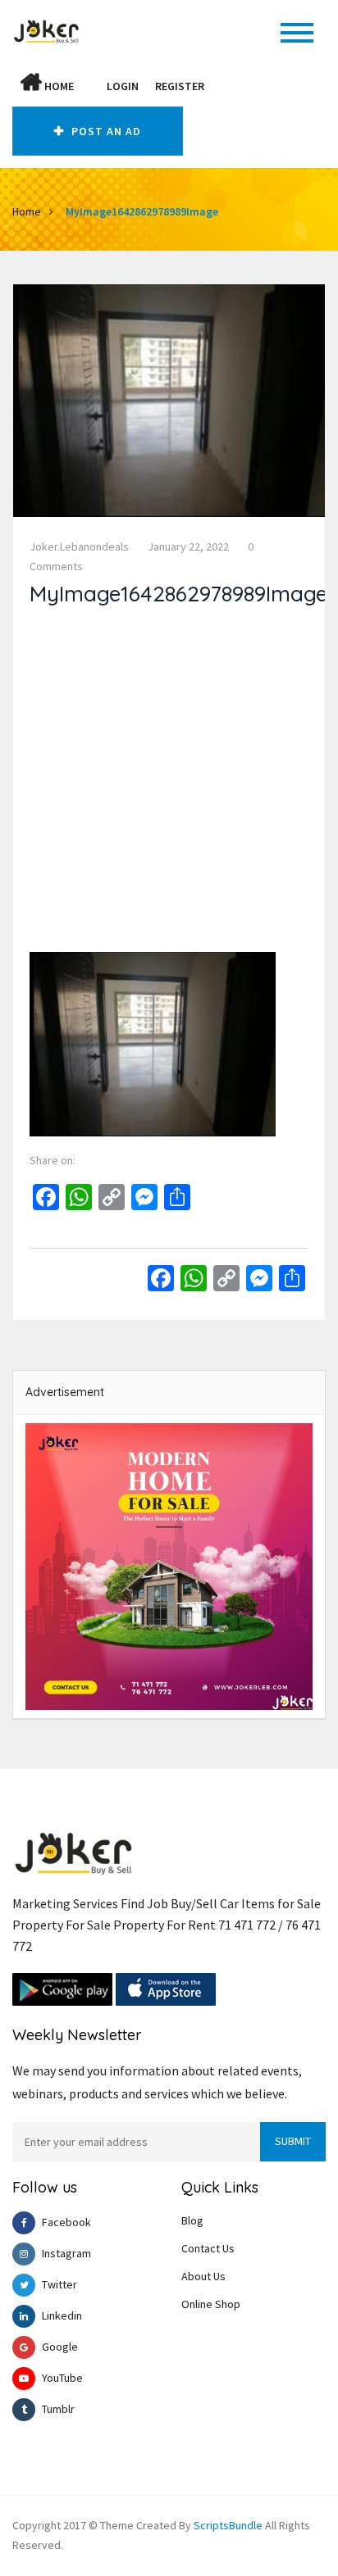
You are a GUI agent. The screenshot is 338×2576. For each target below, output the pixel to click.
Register (180, 86)
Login (123, 86)
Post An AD (105, 131)
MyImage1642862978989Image (142, 211)
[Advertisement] (169, 783)
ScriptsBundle (228, 2525)
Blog (192, 2220)
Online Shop (211, 2304)
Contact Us (208, 2248)
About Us (203, 2276)
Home (58, 86)
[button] (90, 86)
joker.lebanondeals (79, 546)
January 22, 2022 (188, 546)
